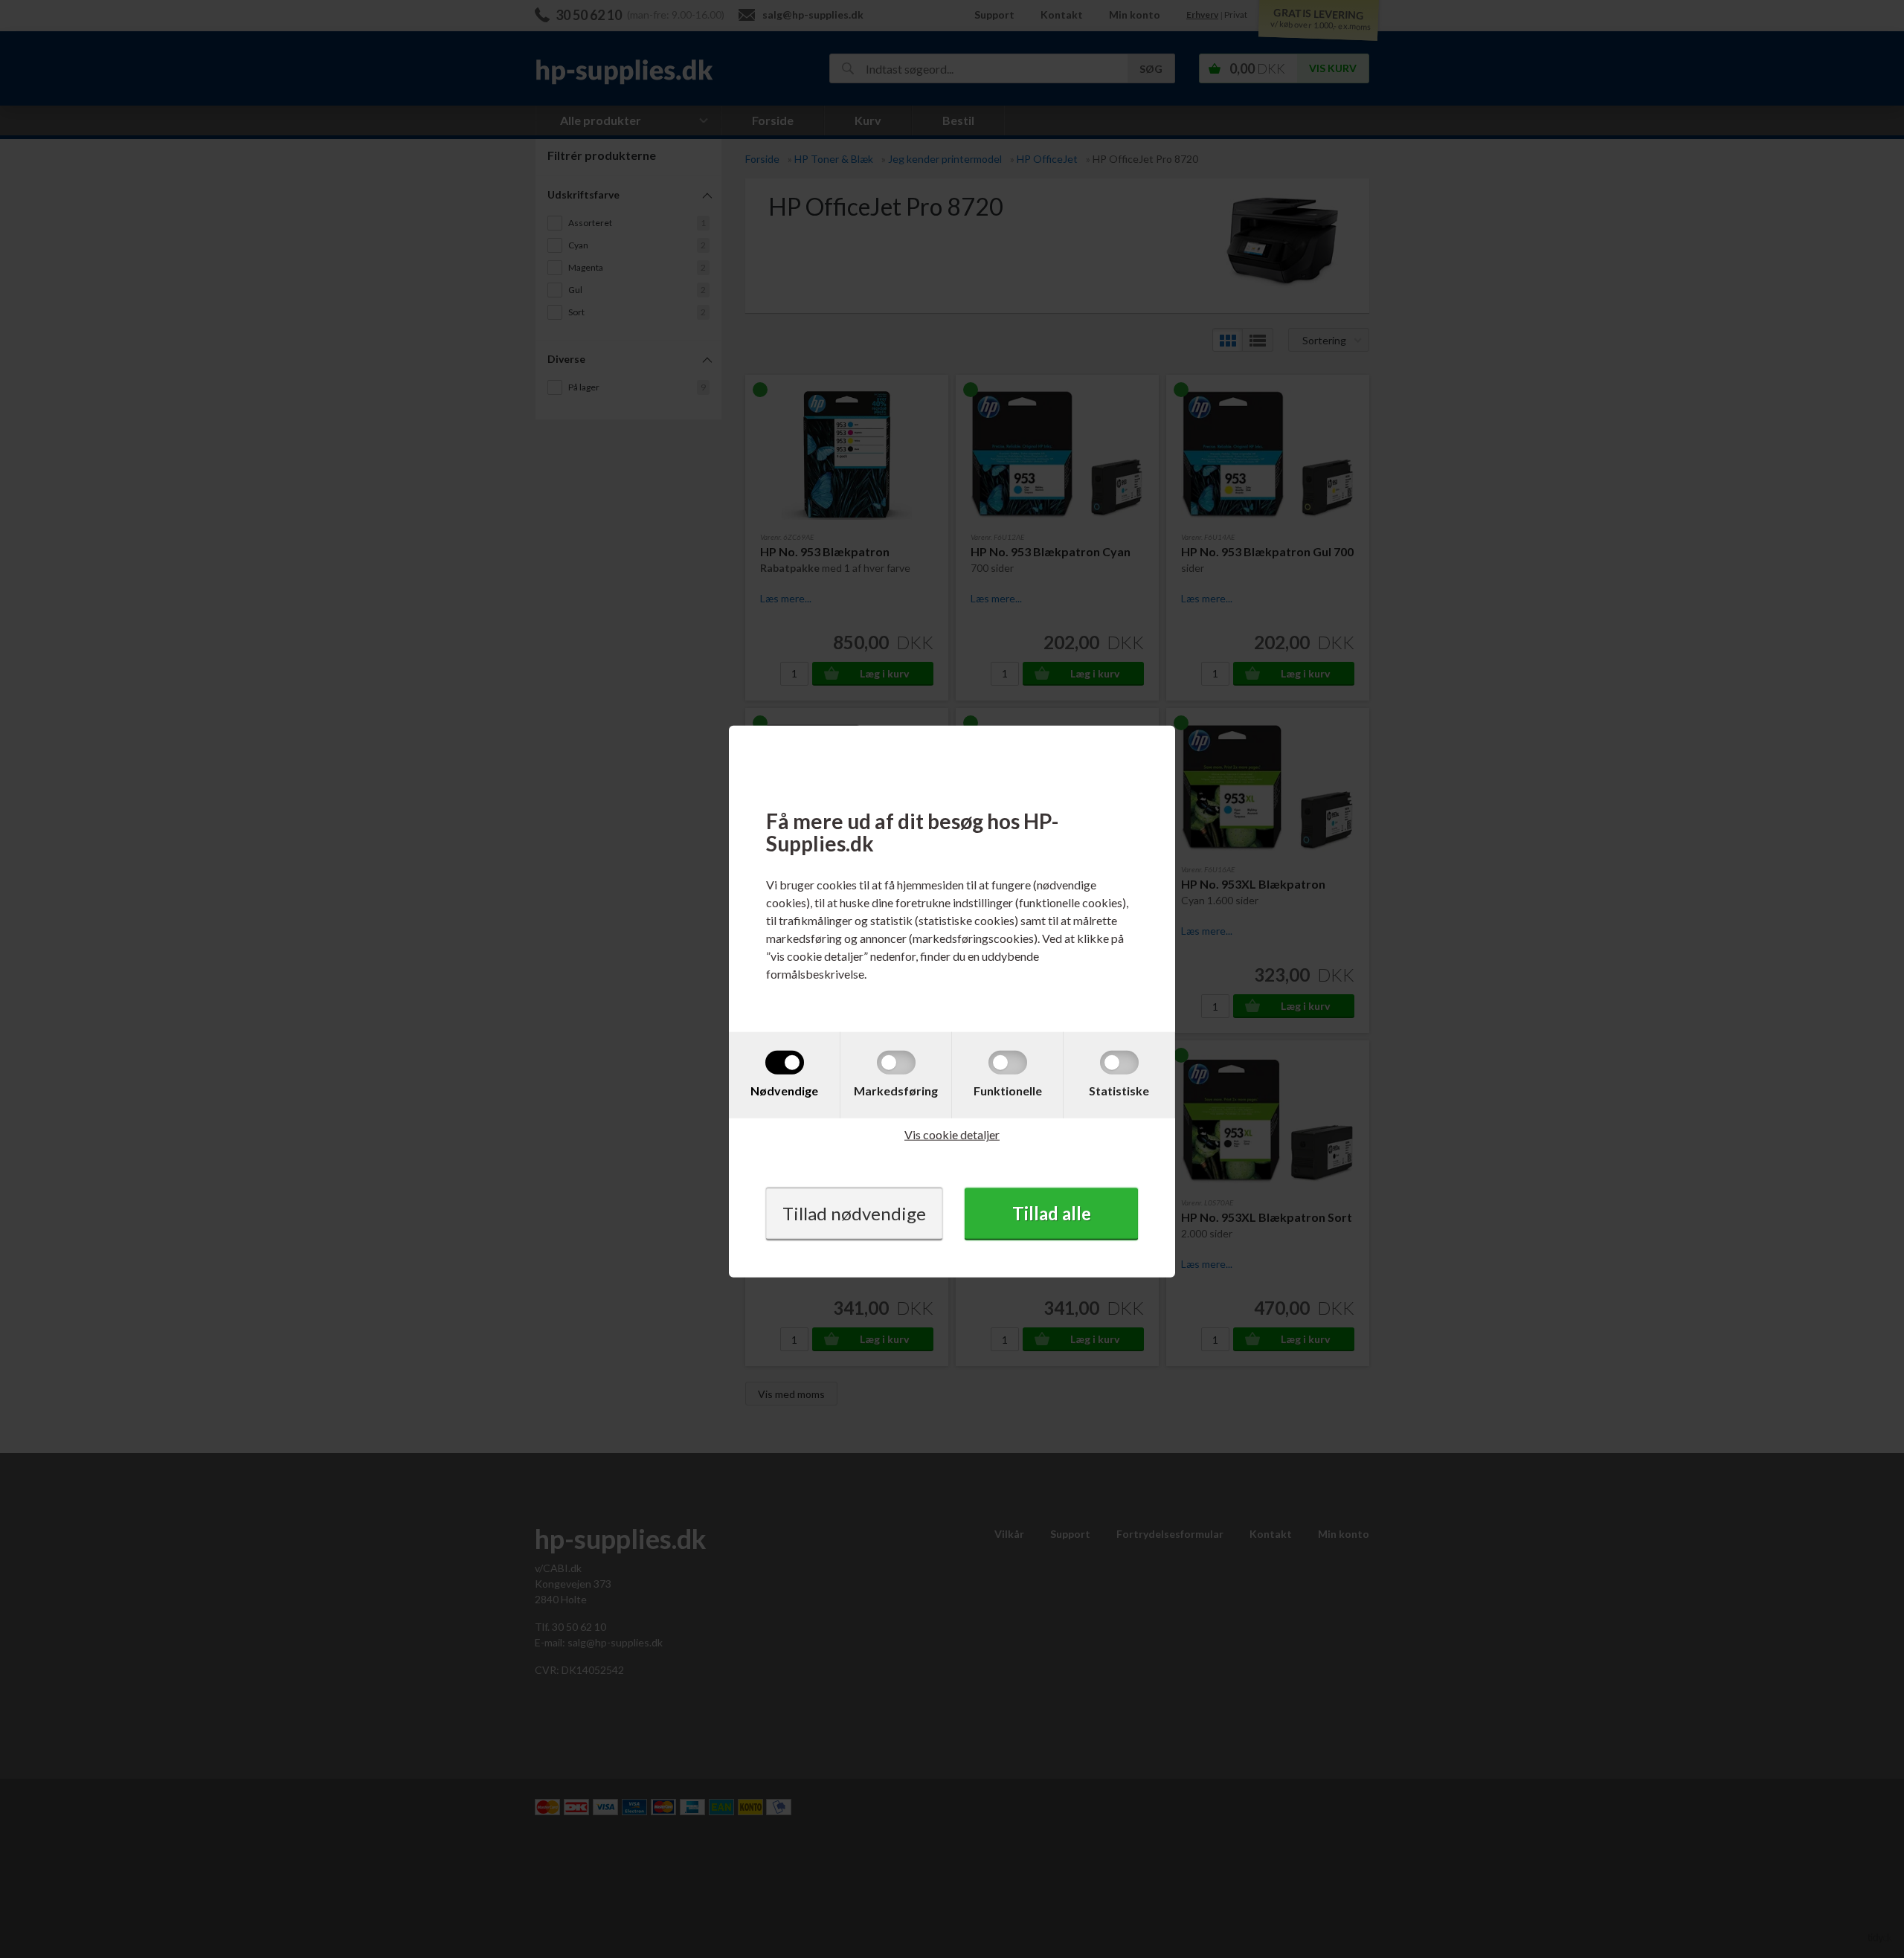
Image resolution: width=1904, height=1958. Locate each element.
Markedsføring (896, 1091)
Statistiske (1119, 1091)
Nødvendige (784, 1091)
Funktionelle (1008, 1091)
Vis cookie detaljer (952, 1134)
